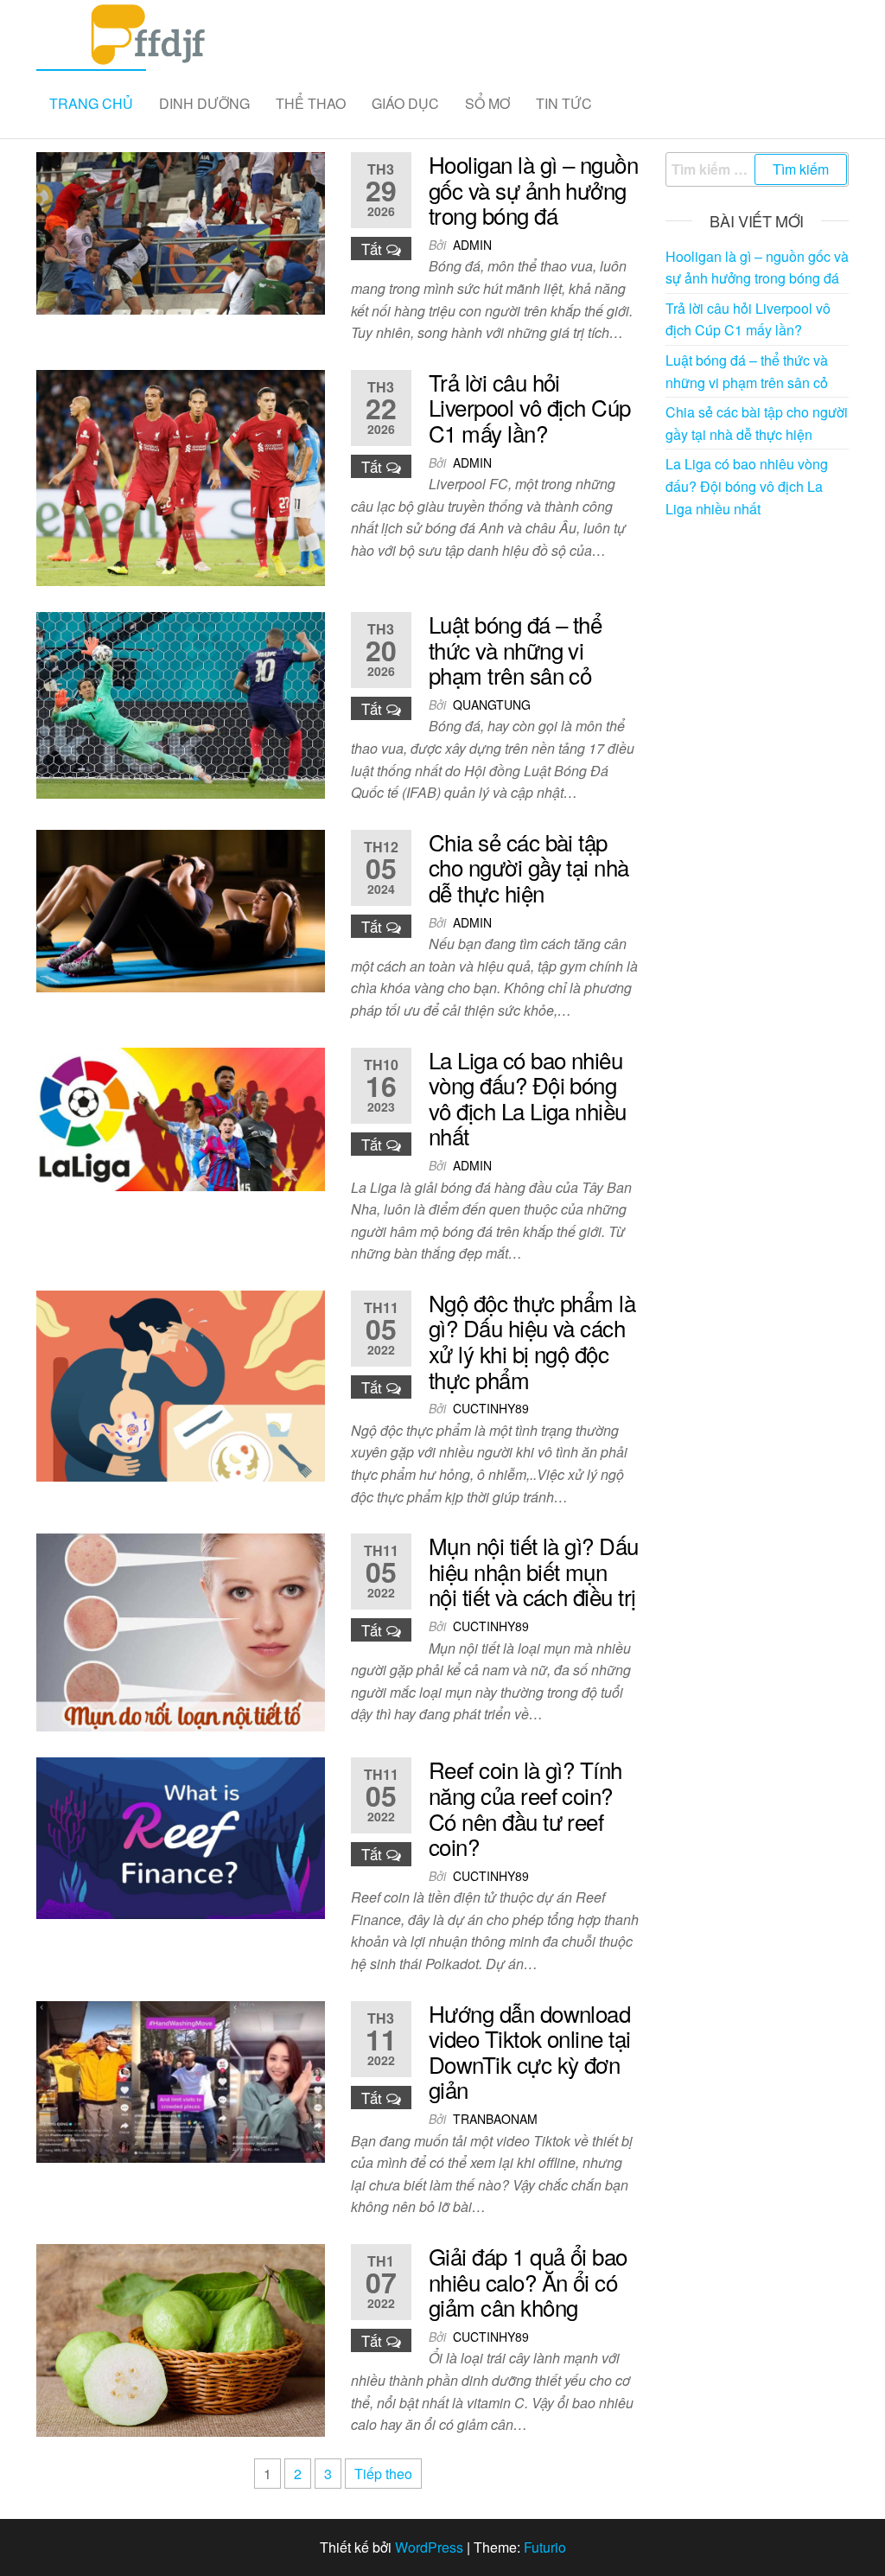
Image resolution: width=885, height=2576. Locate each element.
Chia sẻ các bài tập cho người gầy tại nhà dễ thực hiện (529, 867)
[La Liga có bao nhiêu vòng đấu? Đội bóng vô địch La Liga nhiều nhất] (181, 1117)
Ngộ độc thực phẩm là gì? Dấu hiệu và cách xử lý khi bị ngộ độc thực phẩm (532, 1341)
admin (472, 245)
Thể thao (311, 103)
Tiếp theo (383, 2474)
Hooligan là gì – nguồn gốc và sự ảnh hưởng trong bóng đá (534, 189)
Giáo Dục (405, 103)
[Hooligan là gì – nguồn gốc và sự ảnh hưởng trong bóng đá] (181, 231)
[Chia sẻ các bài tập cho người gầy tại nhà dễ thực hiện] (181, 909)
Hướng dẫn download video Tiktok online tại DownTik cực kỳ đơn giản (530, 2051)
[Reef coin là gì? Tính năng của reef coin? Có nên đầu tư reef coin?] (181, 1836)
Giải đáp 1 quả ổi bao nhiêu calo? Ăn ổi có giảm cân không (528, 2281)
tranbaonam (495, 2119)
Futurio (545, 2547)
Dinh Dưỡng (204, 103)
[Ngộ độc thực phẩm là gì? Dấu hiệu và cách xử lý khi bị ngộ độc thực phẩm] (181, 1384)
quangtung (492, 705)
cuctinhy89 (491, 1408)
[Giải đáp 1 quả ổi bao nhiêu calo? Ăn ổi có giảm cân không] (181, 2338)
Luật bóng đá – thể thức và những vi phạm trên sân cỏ (516, 649)
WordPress (429, 2547)
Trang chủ (91, 103)
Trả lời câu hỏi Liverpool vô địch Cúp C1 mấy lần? (530, 407)
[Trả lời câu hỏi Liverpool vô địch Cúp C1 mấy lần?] (181, 476)
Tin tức (564, 103)
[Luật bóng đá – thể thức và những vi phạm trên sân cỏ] (181, 703)
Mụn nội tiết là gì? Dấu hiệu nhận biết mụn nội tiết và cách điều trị (534, 1571)
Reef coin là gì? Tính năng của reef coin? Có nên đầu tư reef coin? (525, 1808)
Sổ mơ (487, 103)
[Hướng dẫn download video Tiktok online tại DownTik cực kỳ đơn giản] (181, 2080)
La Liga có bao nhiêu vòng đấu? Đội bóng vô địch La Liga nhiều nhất (528, 1098)
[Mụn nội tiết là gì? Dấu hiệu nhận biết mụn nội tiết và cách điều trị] (181, 1631)
